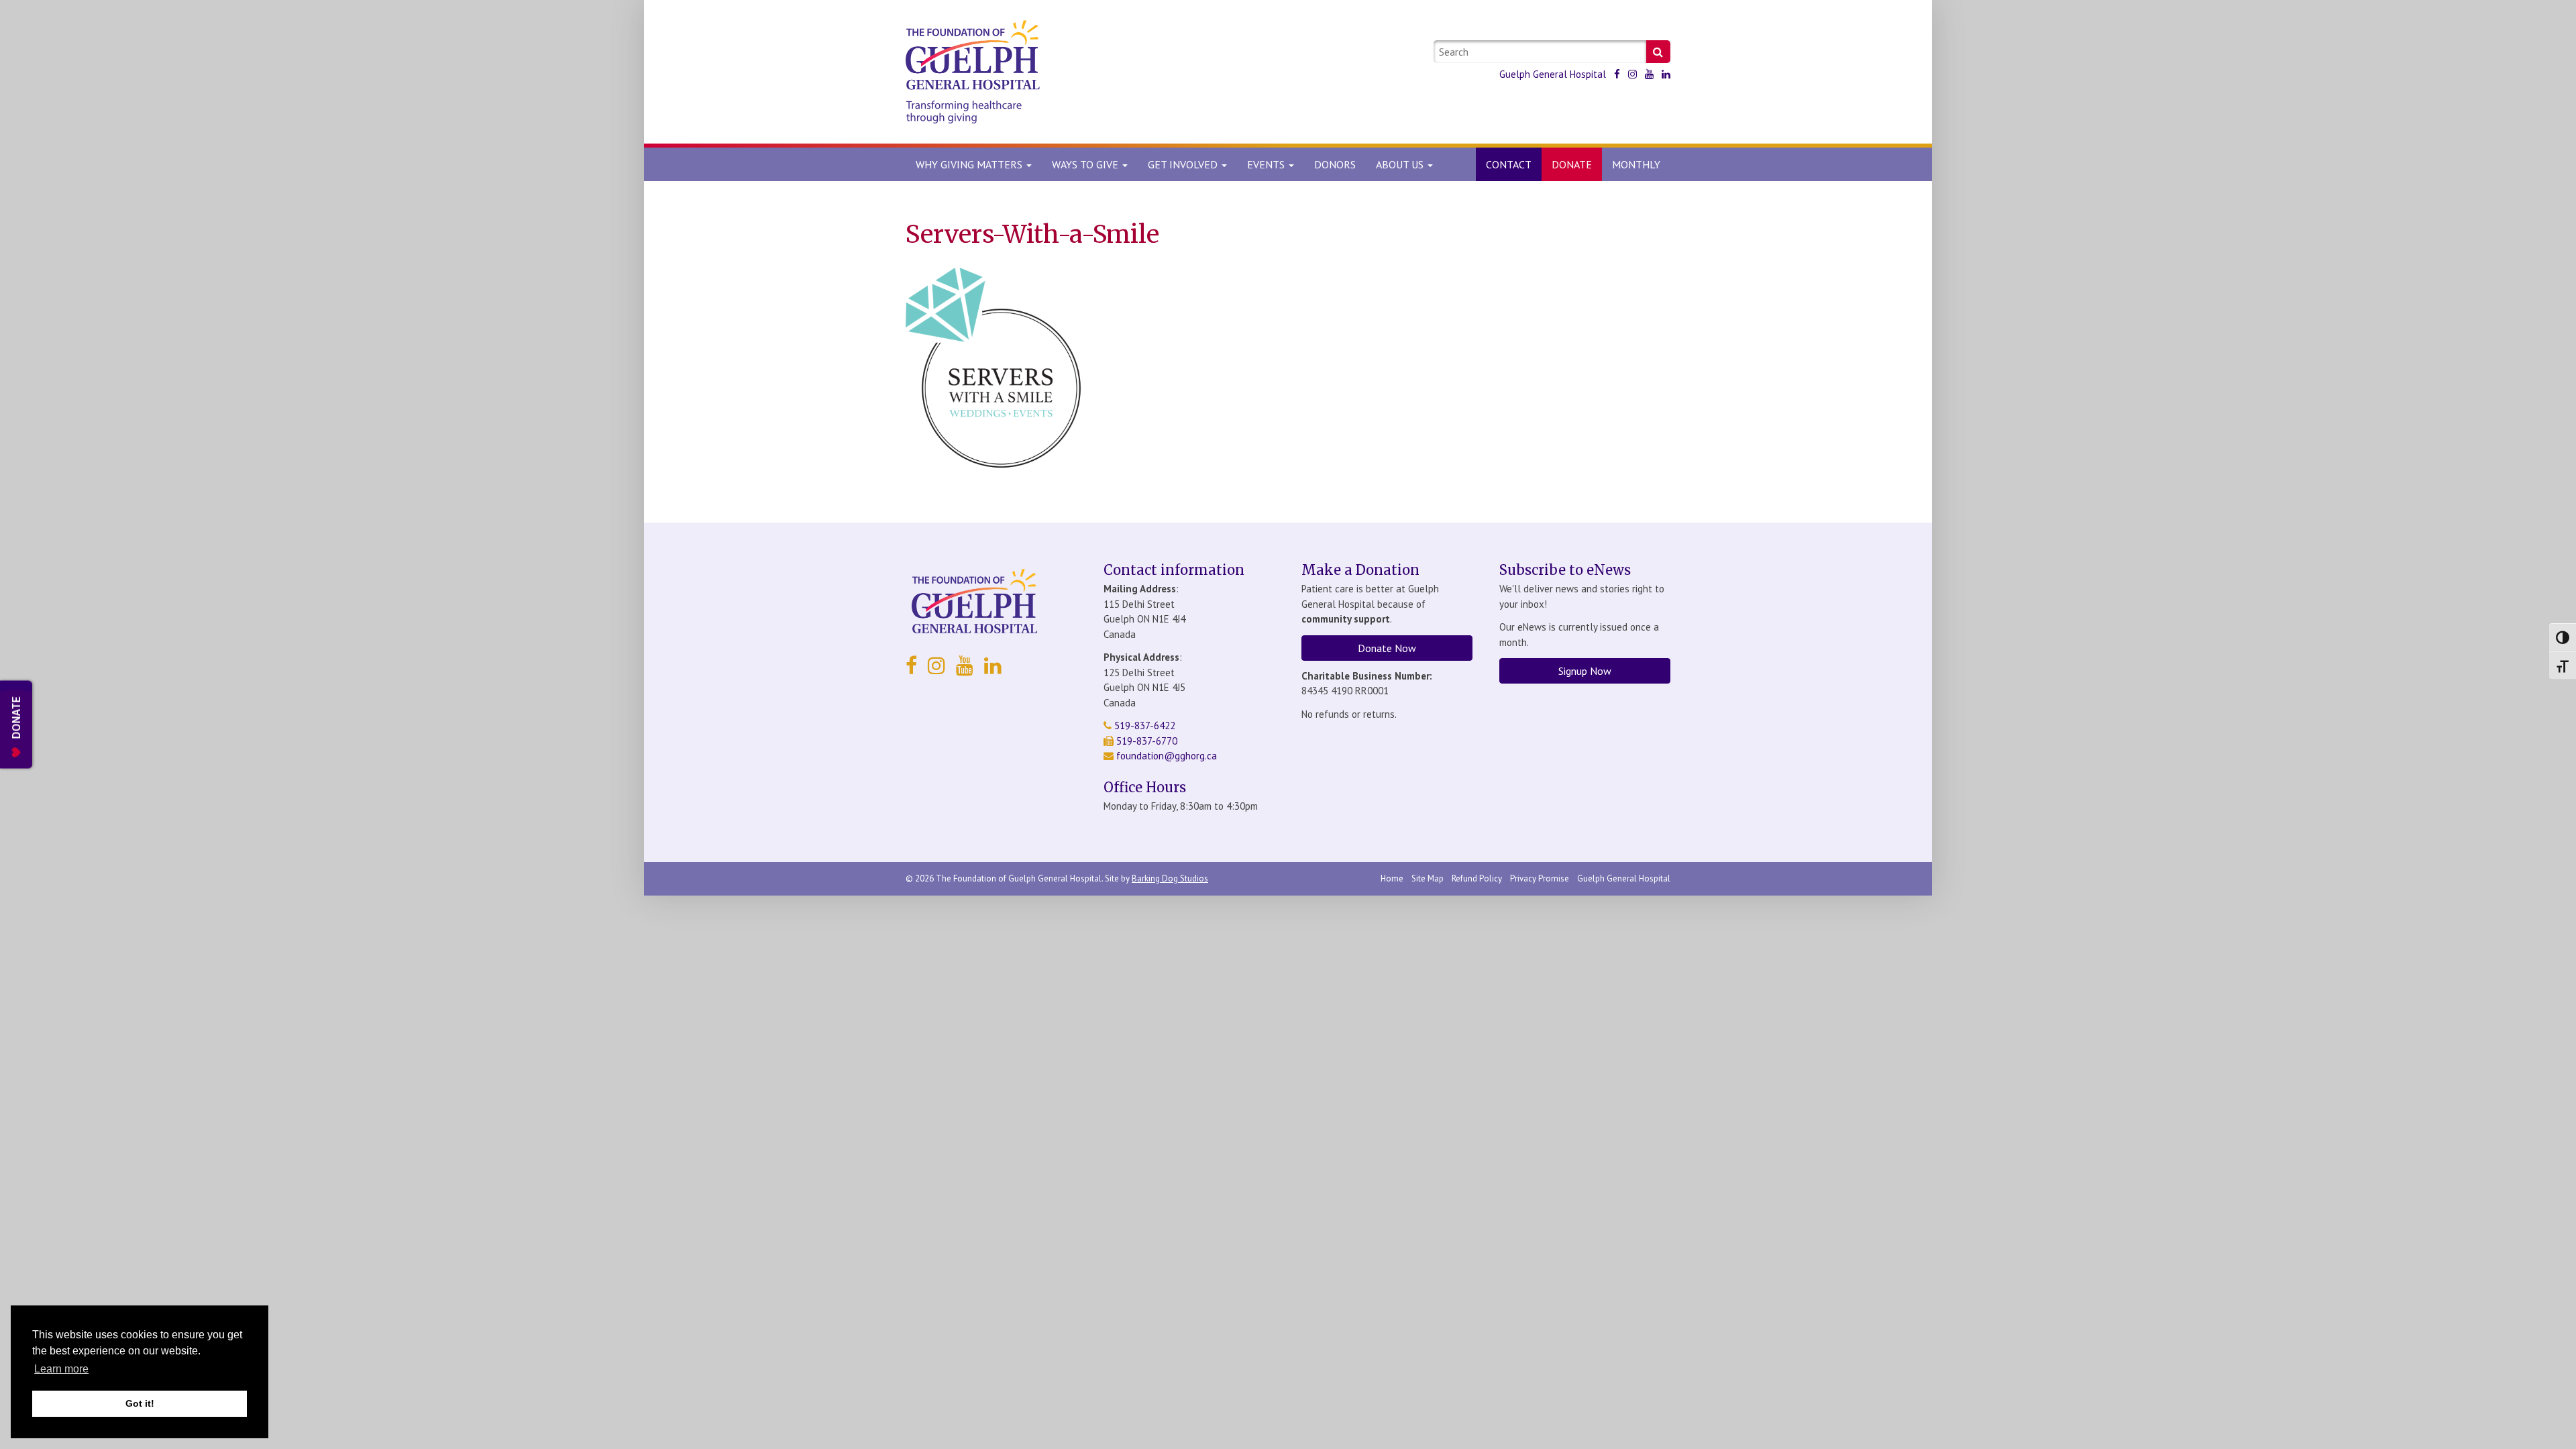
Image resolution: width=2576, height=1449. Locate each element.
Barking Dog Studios (1170, 878)
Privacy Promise (1540, 878)
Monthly (1636, 164)
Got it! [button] (140, 1403)
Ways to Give (1086, 164)
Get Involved (1184, 164)
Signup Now (1585, 671)
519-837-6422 (1143, 726)
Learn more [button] (61, 1369)
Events (1267, 164)
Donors (1335, 164)
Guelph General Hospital (1553, 74)
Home (1392, 878)
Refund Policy (1477, 878)
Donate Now (1387, 648)
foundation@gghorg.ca (1167, 756)
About (1400, 164)
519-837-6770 (1145, 741)
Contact (1509, 164)
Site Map (1428, 878)
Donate (1572, 164)
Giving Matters (970, 164)
